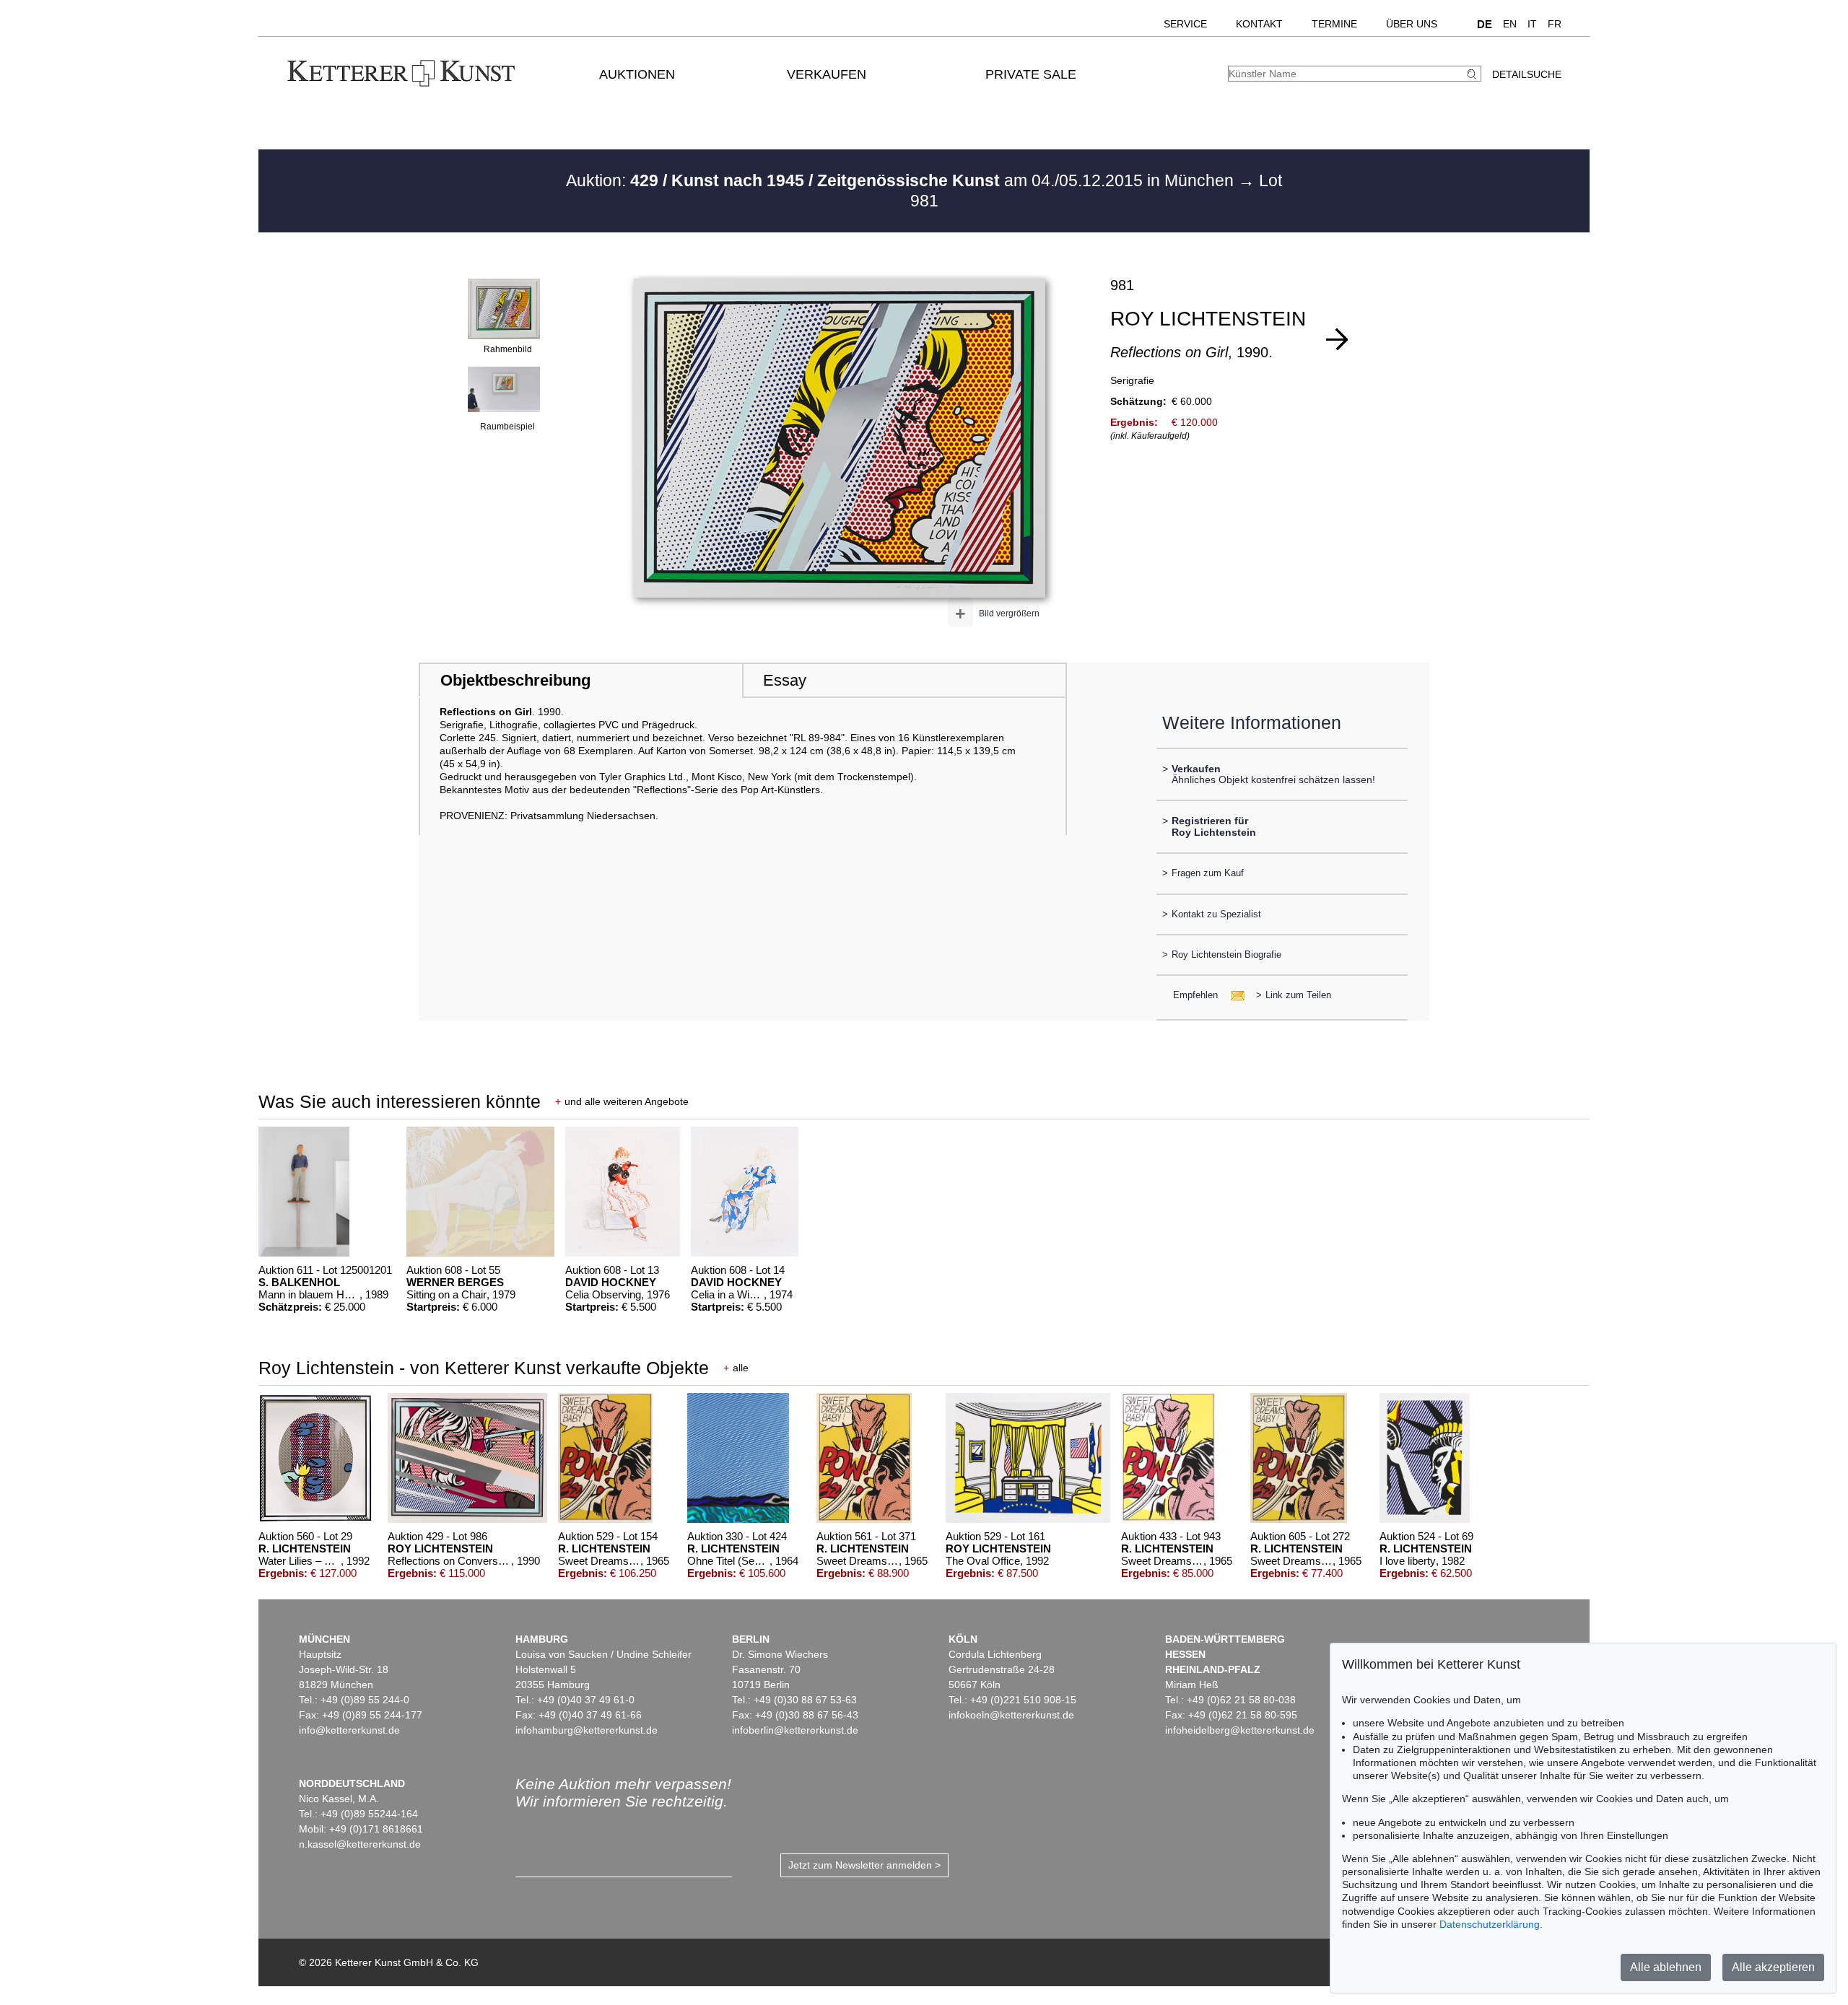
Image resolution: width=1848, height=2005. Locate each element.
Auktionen (637, 74)
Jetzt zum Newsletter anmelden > (864, 1865)
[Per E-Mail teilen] (1233, 995)
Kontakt (1259, 24)
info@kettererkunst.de (349, 1730)
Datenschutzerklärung (1490, 1924)
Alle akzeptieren (1773, 1967)
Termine (1334, 24)
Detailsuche (1527, 74)
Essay (785, 680)
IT (1532, 24)
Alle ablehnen (1666, 1967)
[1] (1337, 339)
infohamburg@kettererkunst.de (587, 1730)
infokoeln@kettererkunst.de (1011, 1715)
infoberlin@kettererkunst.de (795, 1730)
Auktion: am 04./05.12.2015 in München (902, 180)
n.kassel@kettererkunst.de (360, 1844)
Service (1185, 24)
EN (1510, 24)
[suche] (1473, 74)
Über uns (1412, 24)
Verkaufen (827, 74)
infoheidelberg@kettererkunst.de (1240, 1730)
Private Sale (1031, 74)
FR (1555, 24)
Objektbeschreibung (515, 680)
